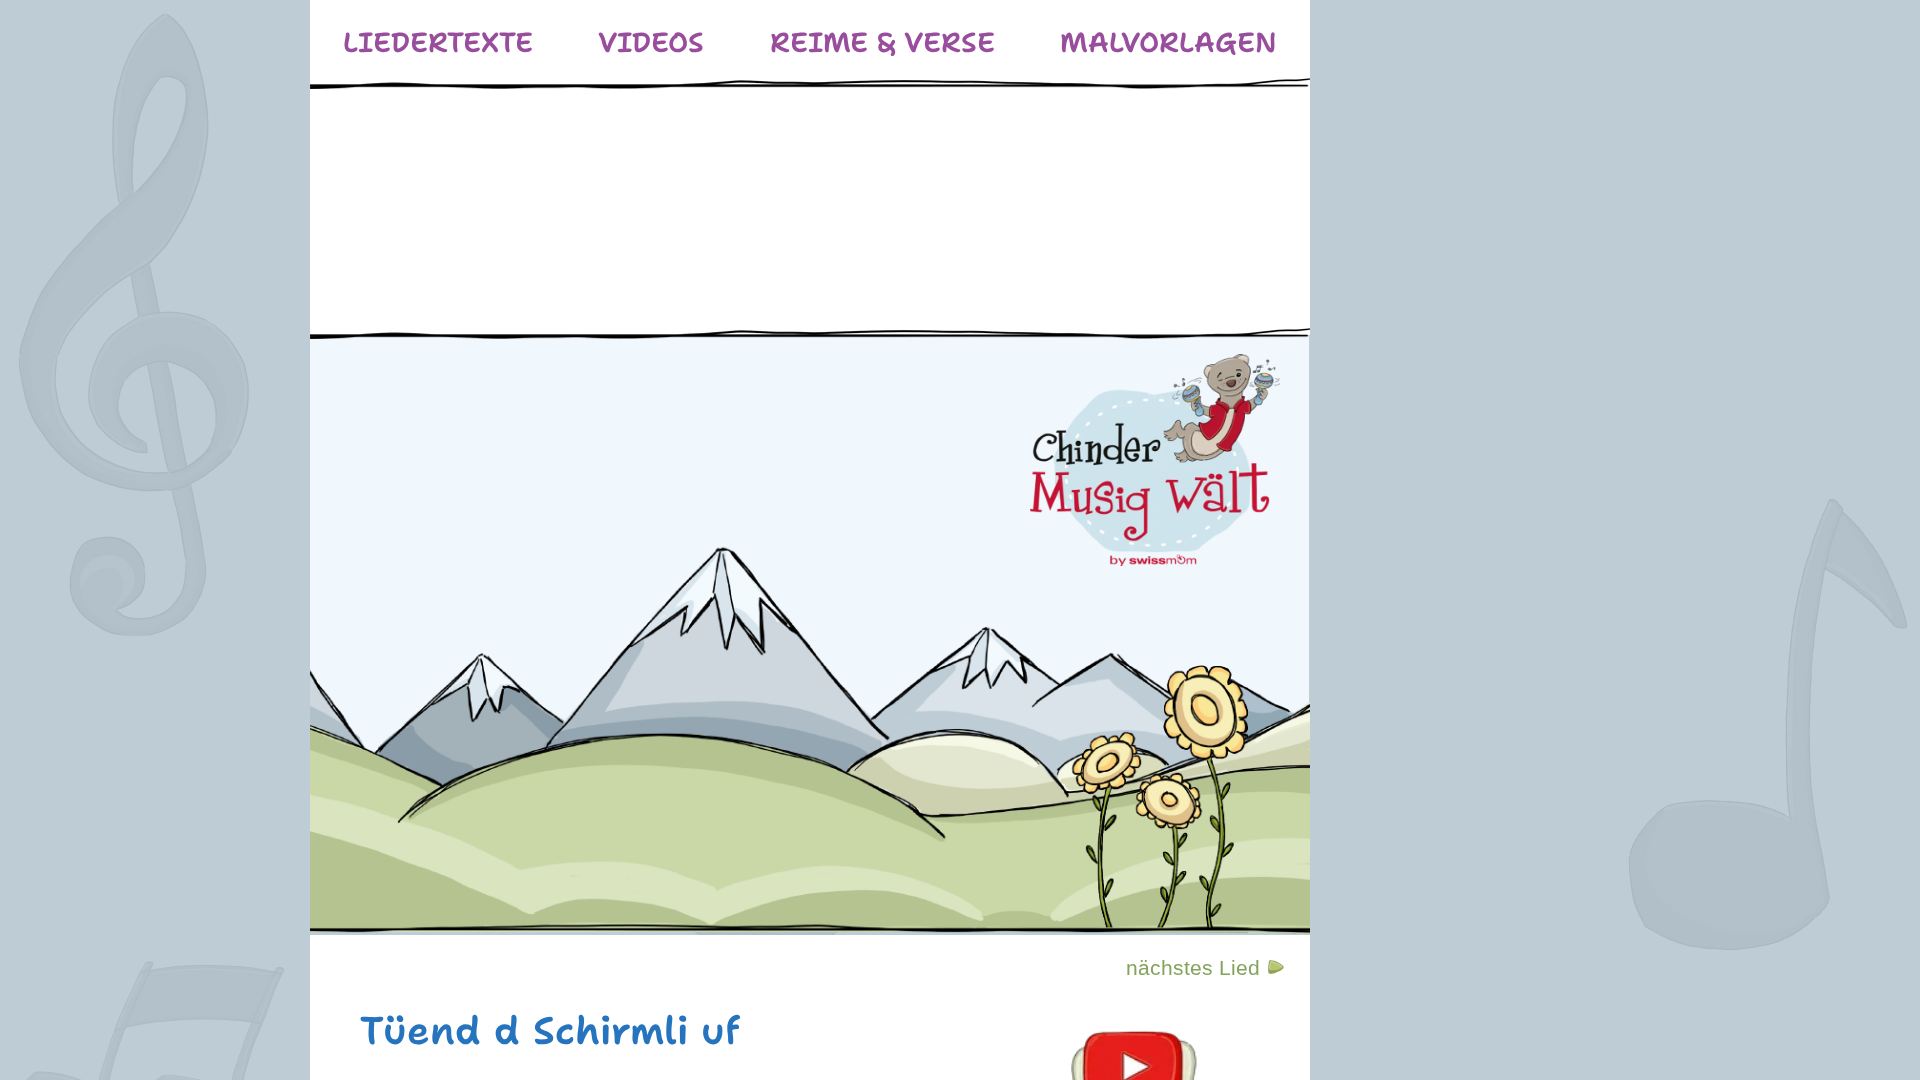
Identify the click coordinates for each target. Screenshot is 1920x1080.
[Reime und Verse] (882, 42)
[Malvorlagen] (1168, 42)
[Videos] (651, 42)
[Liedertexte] (438, 42)
